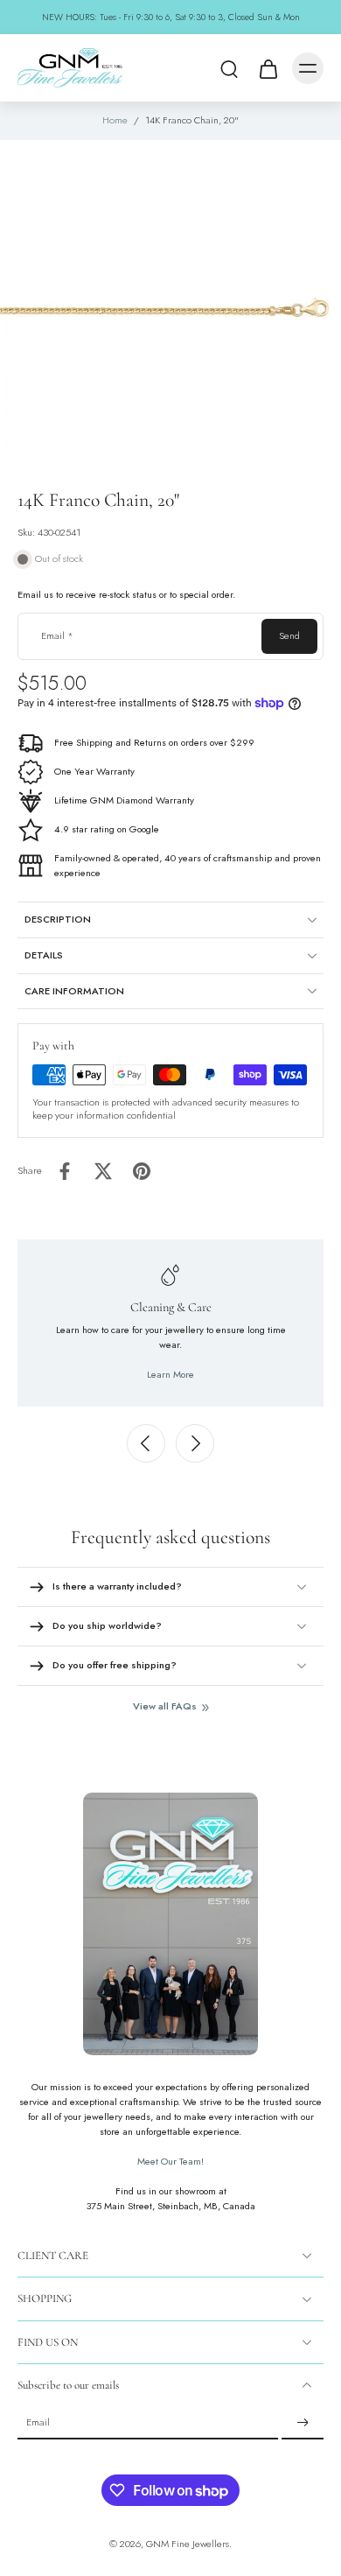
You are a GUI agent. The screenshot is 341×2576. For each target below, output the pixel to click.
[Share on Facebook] (65, 1171)
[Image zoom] (170, 307)
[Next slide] (195, 1443)
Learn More (170, 1374)
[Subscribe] (303, 2423)
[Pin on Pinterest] (142, 1171)
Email (57, 636)
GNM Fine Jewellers (188, 2544)
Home (115, 120)
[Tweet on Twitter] (103, 1171)
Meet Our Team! (170, 2161)
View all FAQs (165, 1706)
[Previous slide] (146, 1443)
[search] (229, 68)
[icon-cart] (268, 68)
